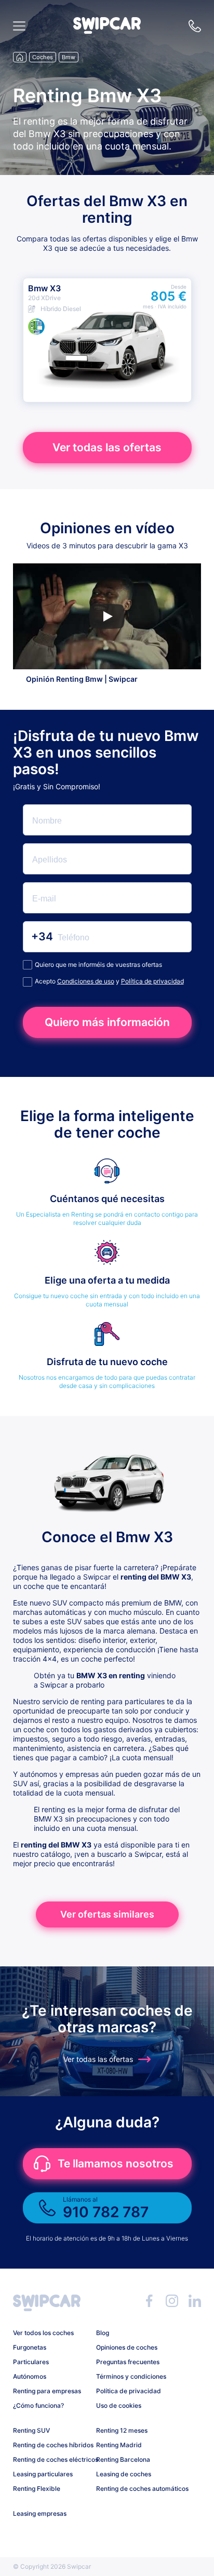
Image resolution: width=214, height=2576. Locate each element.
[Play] (107, 616)
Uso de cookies (119, 2405)
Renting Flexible (37, 2489)
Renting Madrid (119, 2445)
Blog (103, 2333)
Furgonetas (30, 2347)
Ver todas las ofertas (107, 447)
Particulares (31, 2362)
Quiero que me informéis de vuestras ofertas (98, 965)
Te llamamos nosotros (116, 2163)
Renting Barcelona (123, 2459)
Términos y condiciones (131, 2376)
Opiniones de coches (127, 2347)
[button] (107, 31)
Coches (43, 57)
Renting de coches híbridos (51, 2445)
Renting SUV (31, 2430)
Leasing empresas (40, 2513)
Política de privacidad (152, 981)
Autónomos (30, 2376)
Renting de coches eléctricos (51, 2459)
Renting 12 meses (122, 2430)
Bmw (69, 57)
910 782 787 (195, 26)
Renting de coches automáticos (134, 2489)
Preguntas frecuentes (128, 2362)
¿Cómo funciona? (38, 2405)
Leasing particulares (43, 2474)
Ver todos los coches (43, 2333)
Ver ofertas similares (107, 1914)
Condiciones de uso (86, 981)
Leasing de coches (124, 2474)
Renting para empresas (47, 2391)
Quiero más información (107, 1022)
